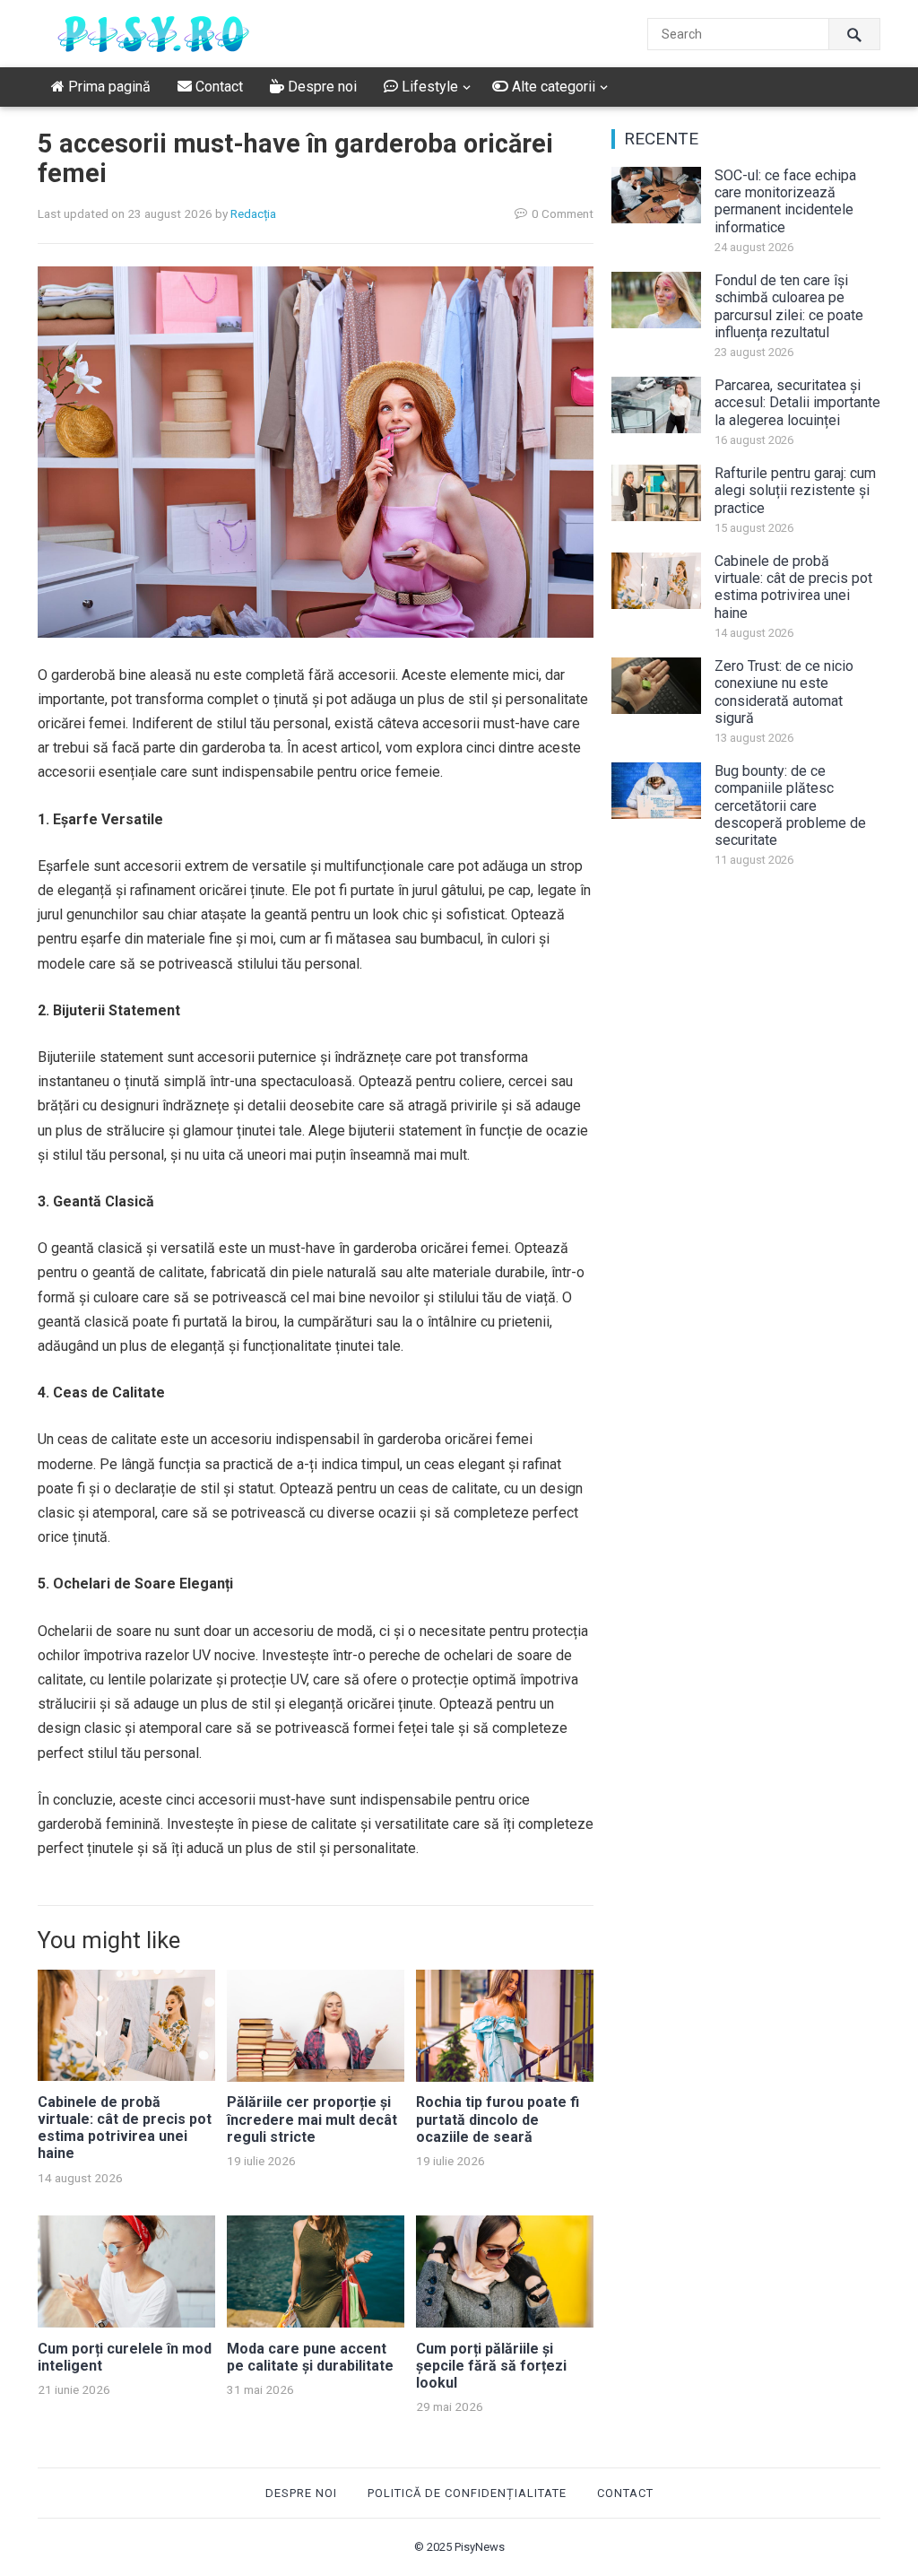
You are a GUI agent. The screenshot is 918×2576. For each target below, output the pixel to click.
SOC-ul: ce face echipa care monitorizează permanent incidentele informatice (785, 201)
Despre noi (320, 87)
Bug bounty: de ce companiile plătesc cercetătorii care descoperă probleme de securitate (790, 805)
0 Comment (563, 213)
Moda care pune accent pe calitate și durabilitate (310, 2357)
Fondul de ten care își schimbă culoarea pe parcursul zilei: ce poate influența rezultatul (789, 306)
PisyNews (480, 2547)
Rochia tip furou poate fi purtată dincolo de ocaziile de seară (498, 2119)
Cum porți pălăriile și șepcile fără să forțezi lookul (491, 2366)
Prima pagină (108, 87)
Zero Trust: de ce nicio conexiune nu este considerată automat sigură (784, 692)
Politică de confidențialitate (467, 2493)
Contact (217, 87)
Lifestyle (428, 87)
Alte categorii (552, 87)
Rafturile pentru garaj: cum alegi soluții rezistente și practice (795, 490)
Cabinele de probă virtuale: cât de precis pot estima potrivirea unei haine (125, 2128)
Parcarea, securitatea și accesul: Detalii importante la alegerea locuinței (797, 402)
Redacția (253, 213)
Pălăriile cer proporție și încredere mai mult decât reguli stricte (312, 2119)
